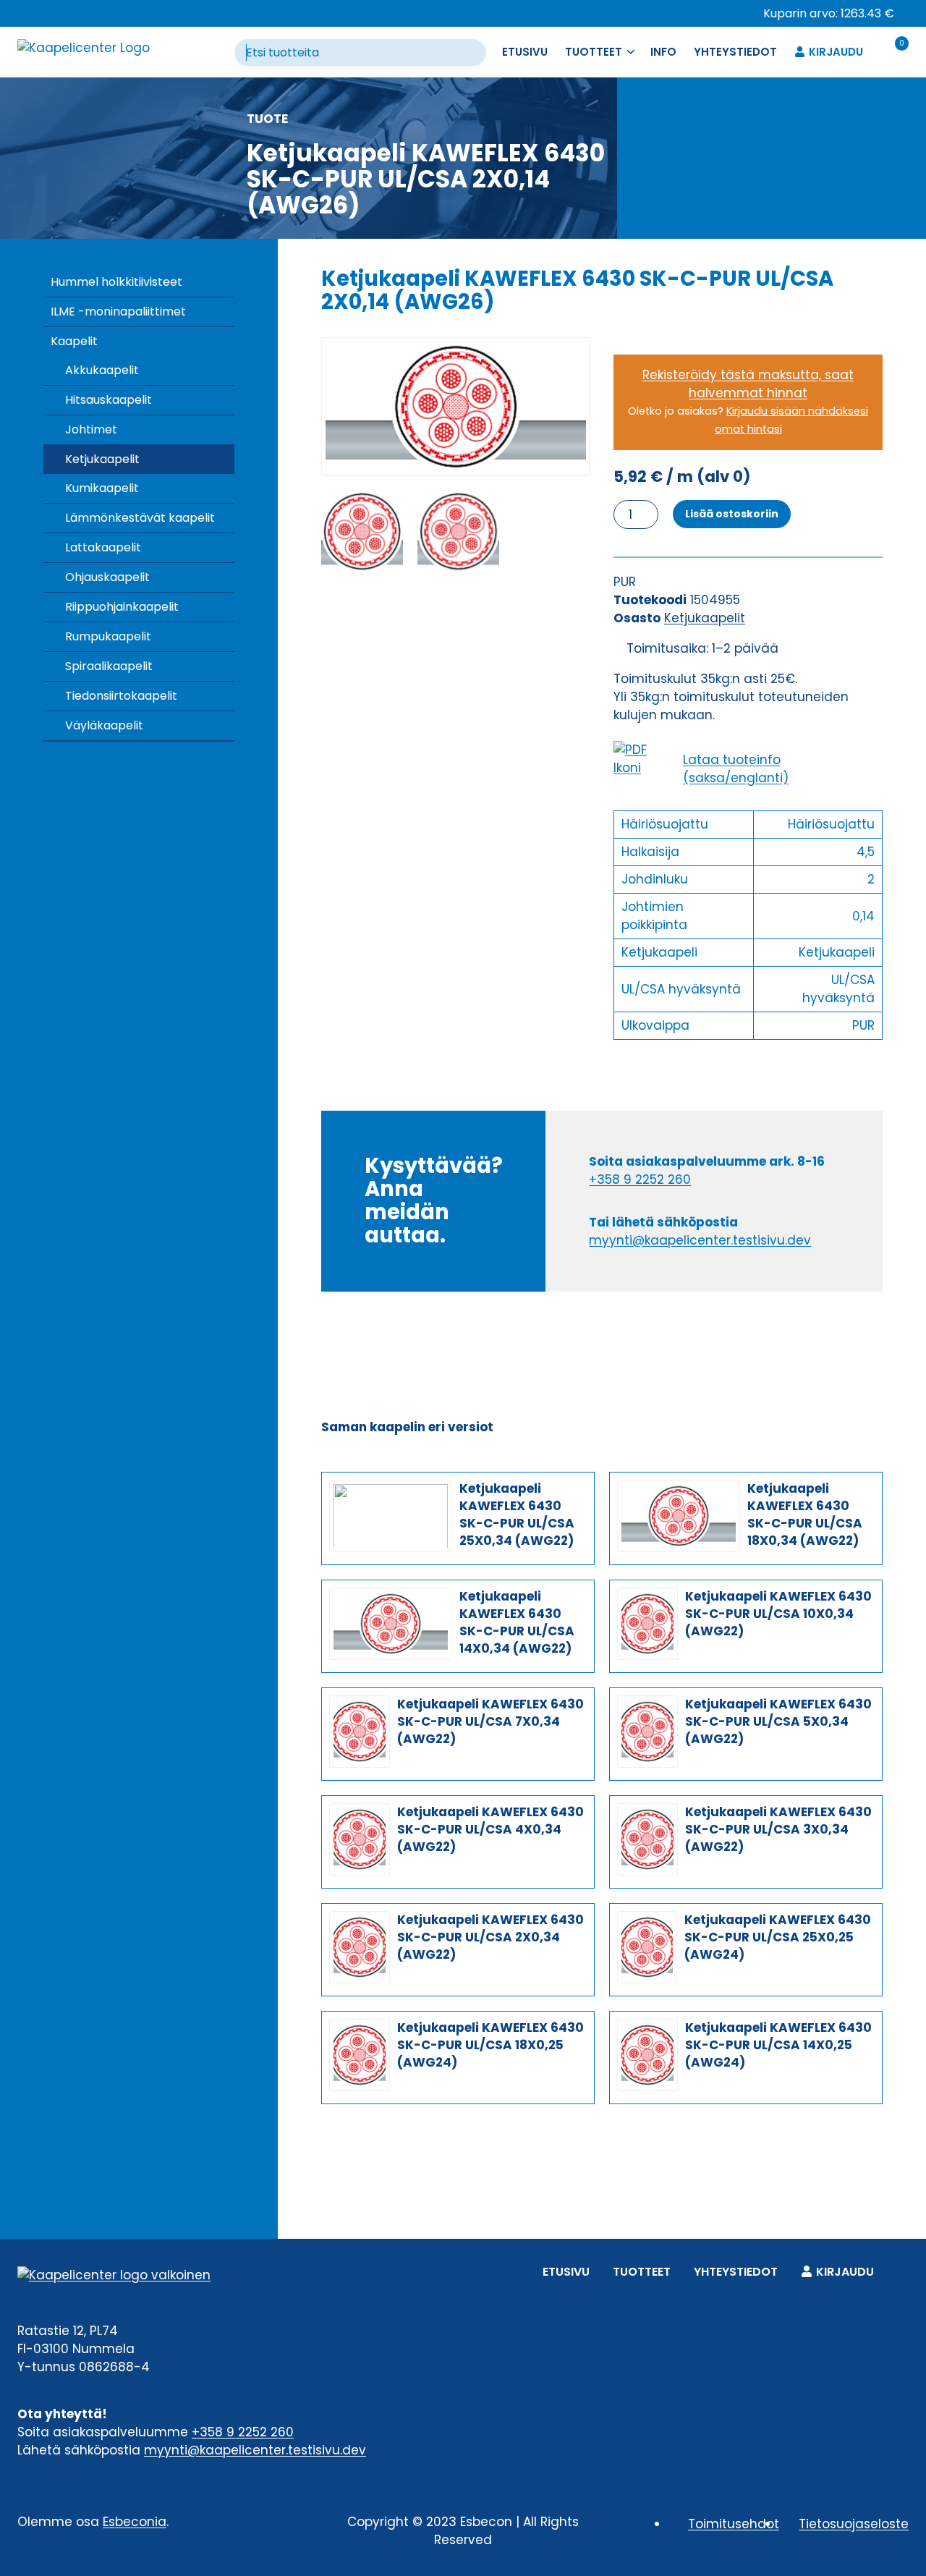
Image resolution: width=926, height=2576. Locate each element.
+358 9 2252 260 (640, 1179)
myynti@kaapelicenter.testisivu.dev (700, 1240)
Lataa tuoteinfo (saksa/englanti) (736, 769)
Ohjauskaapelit (107, 577)
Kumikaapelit (102, 488)
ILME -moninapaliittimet (118, 312)
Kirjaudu (836, 52)
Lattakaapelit (103, 547)
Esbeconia (135, 2522)
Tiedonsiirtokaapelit (121, 696)
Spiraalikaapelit (109, 666)
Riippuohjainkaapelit (122, 607)
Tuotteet (642, 2272)
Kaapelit (74, 341)
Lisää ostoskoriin (732, 514)
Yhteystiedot (735, 52)
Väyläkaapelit (104, 725)
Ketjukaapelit (102, 459)
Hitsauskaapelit (109, 400)
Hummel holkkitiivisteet (116, 282)
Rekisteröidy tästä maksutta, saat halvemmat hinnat (748, 384)
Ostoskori (897, 2269)
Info (663, 52)
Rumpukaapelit (108, 636)
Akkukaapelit (102, 370)
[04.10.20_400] (456, 407)
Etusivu (525, 52)
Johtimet (91, 429)
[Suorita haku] (475, 53)
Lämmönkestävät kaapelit (140, 518)
